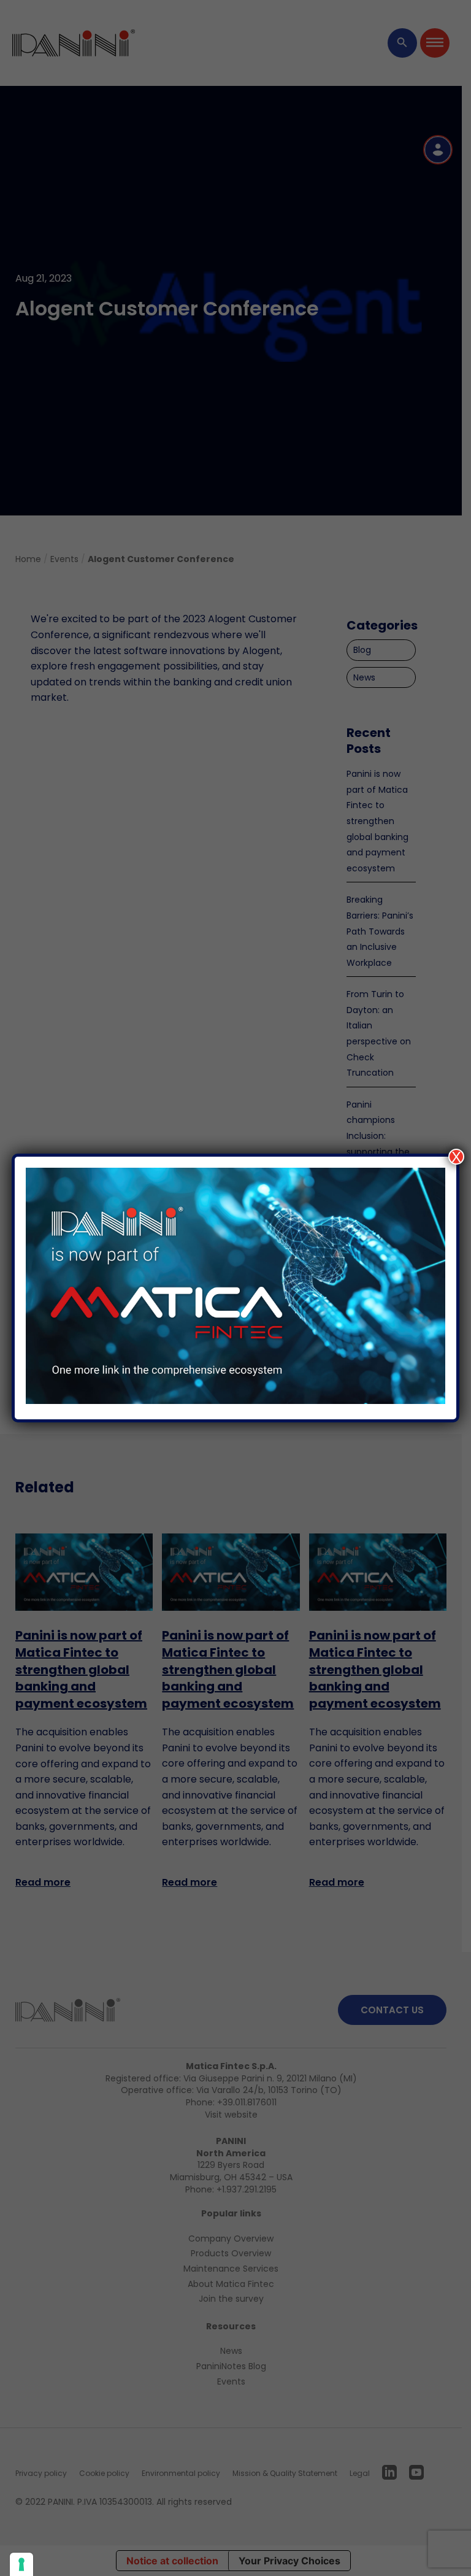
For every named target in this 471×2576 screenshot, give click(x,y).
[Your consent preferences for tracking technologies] (21, 2564)
